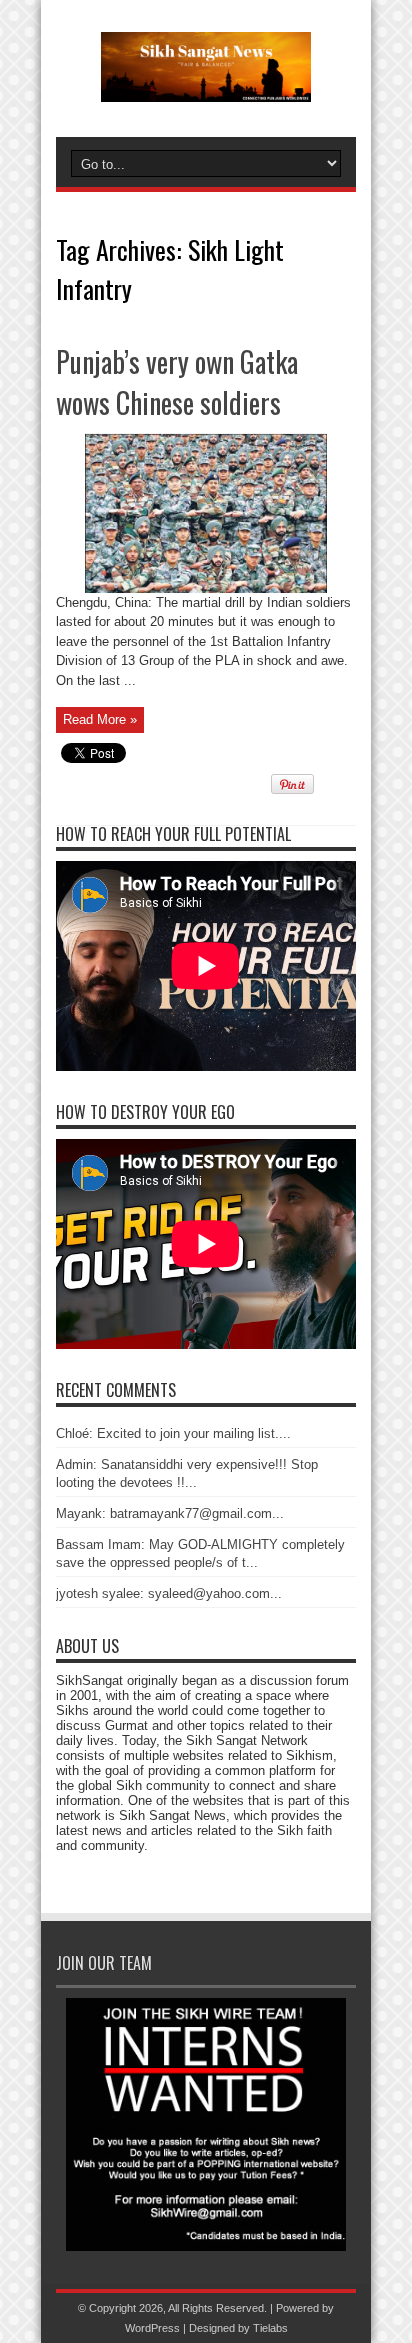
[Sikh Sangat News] (206, 87)
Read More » (100, 719)
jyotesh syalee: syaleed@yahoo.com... (169, 1593)
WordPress (152, 2328)
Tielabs (270, 2328)
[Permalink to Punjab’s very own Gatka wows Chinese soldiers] (206, 588)
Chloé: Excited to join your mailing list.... (173, 1433)
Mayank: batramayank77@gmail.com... (170, 1513)
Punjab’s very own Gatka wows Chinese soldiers (177, 382)
